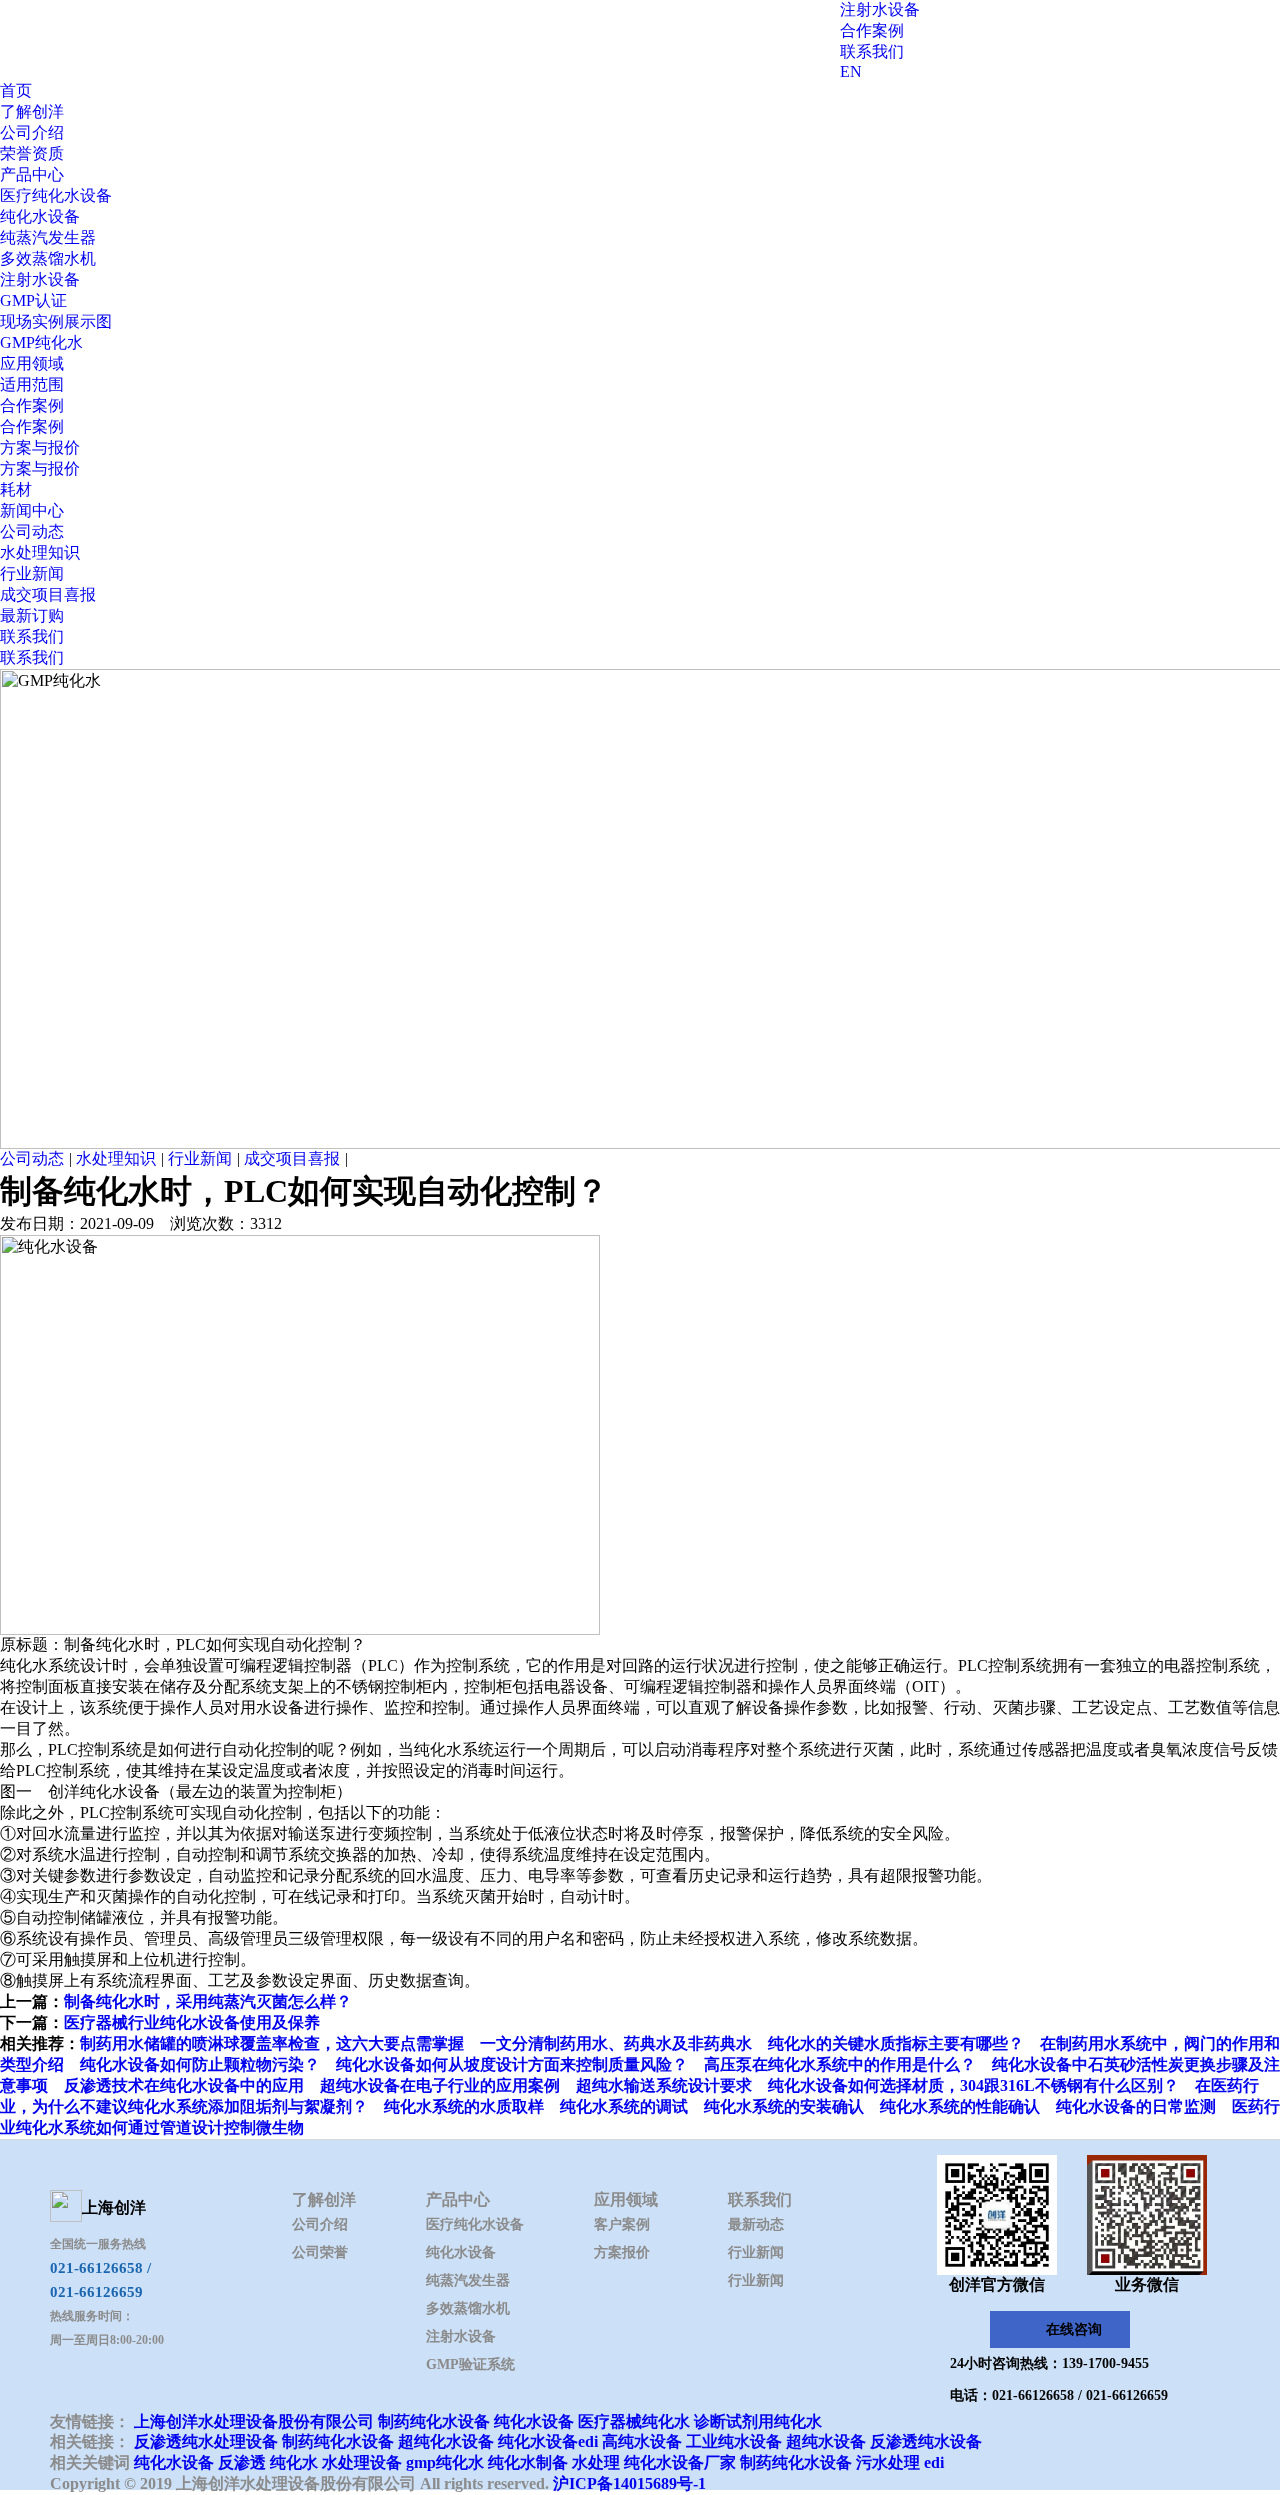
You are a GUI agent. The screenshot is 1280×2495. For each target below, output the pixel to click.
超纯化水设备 (446, 2441)
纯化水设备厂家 (680, 2462)
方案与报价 (40, 447)
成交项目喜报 (48, 594)
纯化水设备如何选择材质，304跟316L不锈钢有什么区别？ (973, 2085)
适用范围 (32, 384)
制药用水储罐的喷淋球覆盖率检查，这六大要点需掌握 (272, 2043)
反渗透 (242, 2462)
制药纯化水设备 (434, 2421)
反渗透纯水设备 (926, 2441)
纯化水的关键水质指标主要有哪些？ (896, 2043)
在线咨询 (1074, 2329)
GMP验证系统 (470, 2364)
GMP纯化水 (41, 342)
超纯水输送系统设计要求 (664, 2085)
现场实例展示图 (56, 321)
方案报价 (622, 2252)
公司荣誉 (320, 2252)
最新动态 (756, 2224)
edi (934, 2462)
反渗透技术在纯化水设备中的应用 (184, 2085)
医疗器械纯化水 (634, 2421)
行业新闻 (32, 573)
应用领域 (32, 363)
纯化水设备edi (548, 2441)
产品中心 (32, 174)
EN (851, 71)
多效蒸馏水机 (48, 258)
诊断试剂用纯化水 (758, 2421)
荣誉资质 (32, 153)
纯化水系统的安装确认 (784, 2106)
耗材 (16, 489)
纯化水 (294, 2462)
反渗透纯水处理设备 (206, 2441)
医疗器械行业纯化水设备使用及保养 (192, 2022)
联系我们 (872, 51)
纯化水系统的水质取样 (464, 2106)
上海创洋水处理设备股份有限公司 (254, 2421)
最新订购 (32, 615)
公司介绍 (32, 132)
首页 (16, 90)
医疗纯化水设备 (56, 195)
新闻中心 (32, 510)
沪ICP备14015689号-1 (629, 2483)
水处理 (596, 2462)
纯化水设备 (40, 216)
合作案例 (872, 30)
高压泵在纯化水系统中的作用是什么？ (840, 2064)
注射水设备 (880, 9)
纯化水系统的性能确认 (960, 2106)
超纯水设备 (826, 2441)
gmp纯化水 (445, 2462)
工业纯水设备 (734, 2441)
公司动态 (32, 531)
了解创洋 (32, 111)
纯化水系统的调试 (624, 2106)
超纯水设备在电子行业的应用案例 (440, 2085)
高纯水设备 (642, 2441)
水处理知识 (40, 552)
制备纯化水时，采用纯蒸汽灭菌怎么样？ (208, 2001)
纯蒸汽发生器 (48, 237)
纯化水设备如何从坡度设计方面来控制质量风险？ (512, 2064)
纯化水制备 (528, 2462)
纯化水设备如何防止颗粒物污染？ (200, 2064)
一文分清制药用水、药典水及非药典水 (616, 2043)
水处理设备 (362, 2462)
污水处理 (888, 2462)
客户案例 (622, 2224)
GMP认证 (33, 300)
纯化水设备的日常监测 (1136, 2106)
